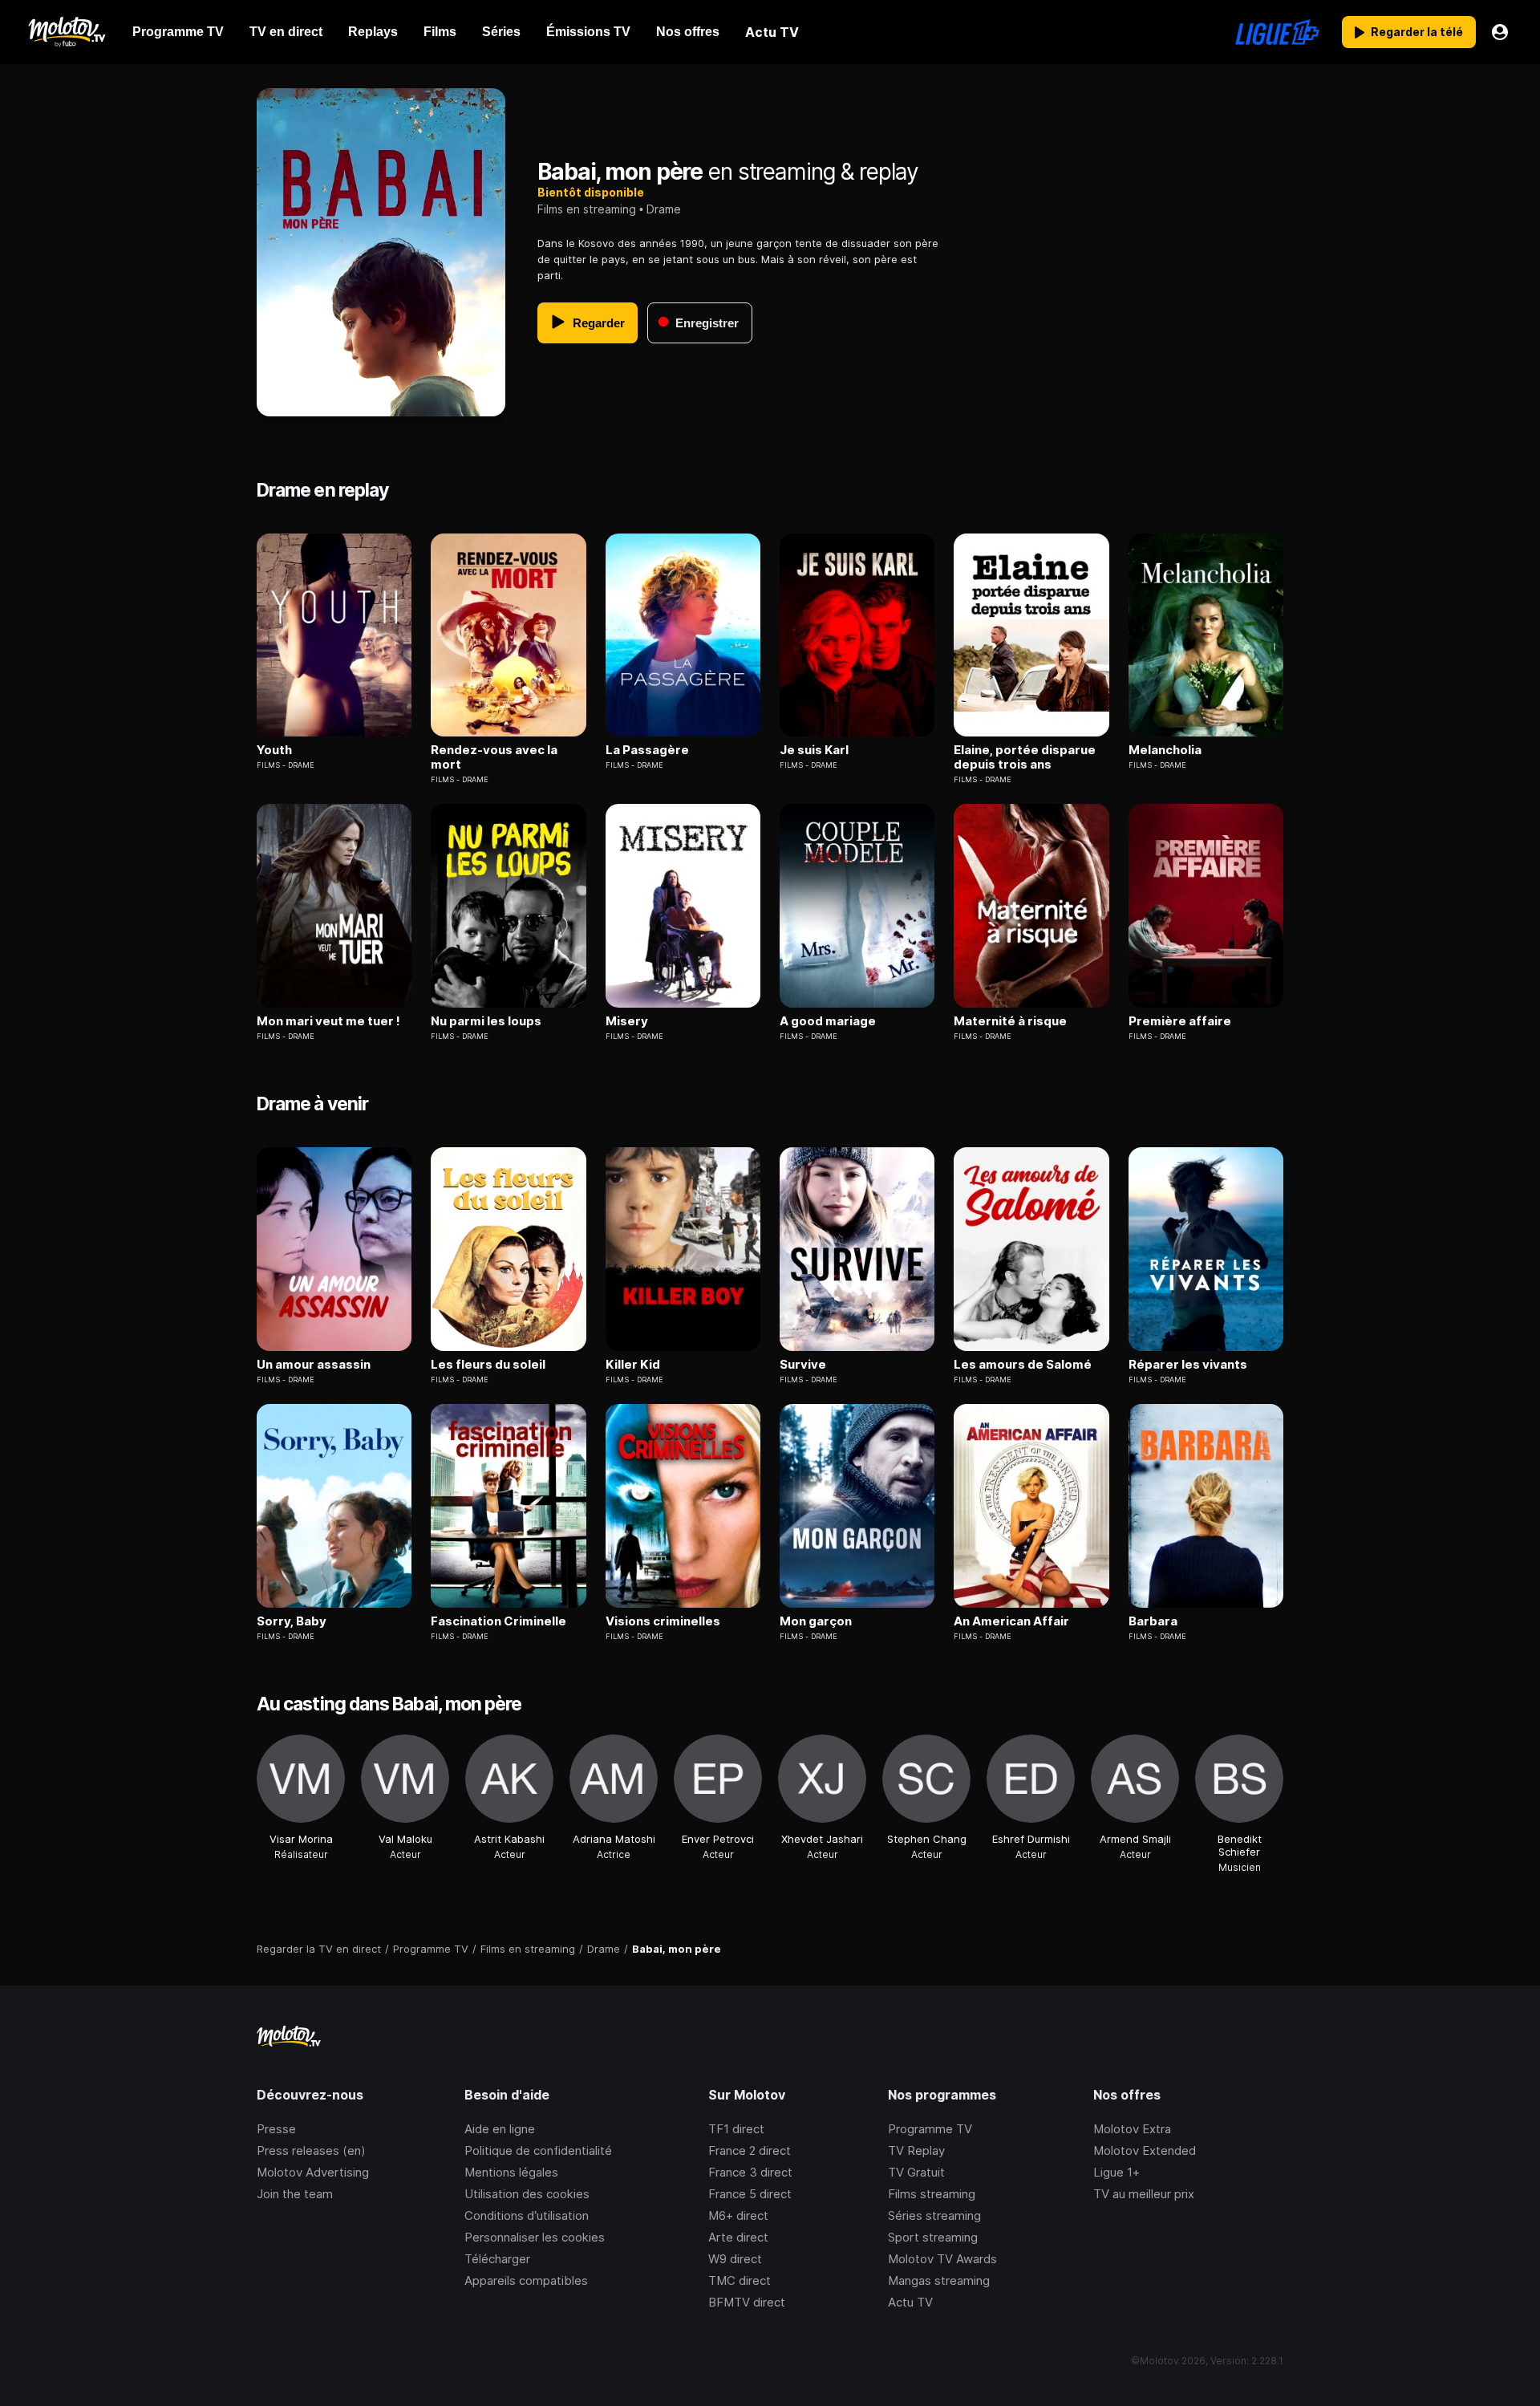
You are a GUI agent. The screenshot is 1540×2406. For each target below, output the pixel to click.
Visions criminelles (663, 1621)
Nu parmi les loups (486, 1021)
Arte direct (738, 2237)
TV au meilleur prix (1144, 2194)
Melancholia (1165, 750)
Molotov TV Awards (942, 2259)
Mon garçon (816, 1621)
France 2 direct (750, 2150)
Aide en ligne (500, 2129)
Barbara (1153, 1621)
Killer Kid (633, 1365)
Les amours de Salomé (1023, 1365)
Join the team (295, 2194)
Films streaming (932, 2194)
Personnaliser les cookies (535, 2237)
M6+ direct (738, 2215)
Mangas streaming (939, 2280)
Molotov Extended (1145, 2150)
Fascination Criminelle (498, 1621)
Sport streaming (933, 2237)
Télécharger (497, 2259)
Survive (803, 1365)
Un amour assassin (314, 1365)
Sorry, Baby (292, 1621)
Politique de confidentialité (538, 2150)
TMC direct (740, 2280)
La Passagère (647, 750)
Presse (276, 2129)
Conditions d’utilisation (527, 2215)
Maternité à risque (1010, 1021)
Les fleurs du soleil (488, 1365)
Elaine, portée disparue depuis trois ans (1025, 757)
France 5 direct (750, 2194)
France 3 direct (750, 2172)
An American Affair (1011, 1621)
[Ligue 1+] (1277, 32)
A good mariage (828, 1021)
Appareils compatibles (526, 2280)
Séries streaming (934, 2215)
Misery (627, 1021)
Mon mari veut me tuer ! (328, 1021)
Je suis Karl (814, 750)
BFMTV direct (747, 2302)
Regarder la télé (1417, 32)
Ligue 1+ (1116, 2172)
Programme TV (930, 2129)
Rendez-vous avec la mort (494, 757)
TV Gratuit (916, 2172)
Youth (274, 750)
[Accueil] (66, 32)
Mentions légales (511, 2172)
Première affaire (1180, 1021)
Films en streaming (587, 209)
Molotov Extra (1132, 2129)
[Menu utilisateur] (1500, 32)
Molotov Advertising (313, 2172)
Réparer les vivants (1188, 1365)
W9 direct (735, 2259)
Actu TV (910, 2302)
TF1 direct (736, 2129)
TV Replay (916, 2150)
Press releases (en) (311, 2150)
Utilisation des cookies (527, 2194)
